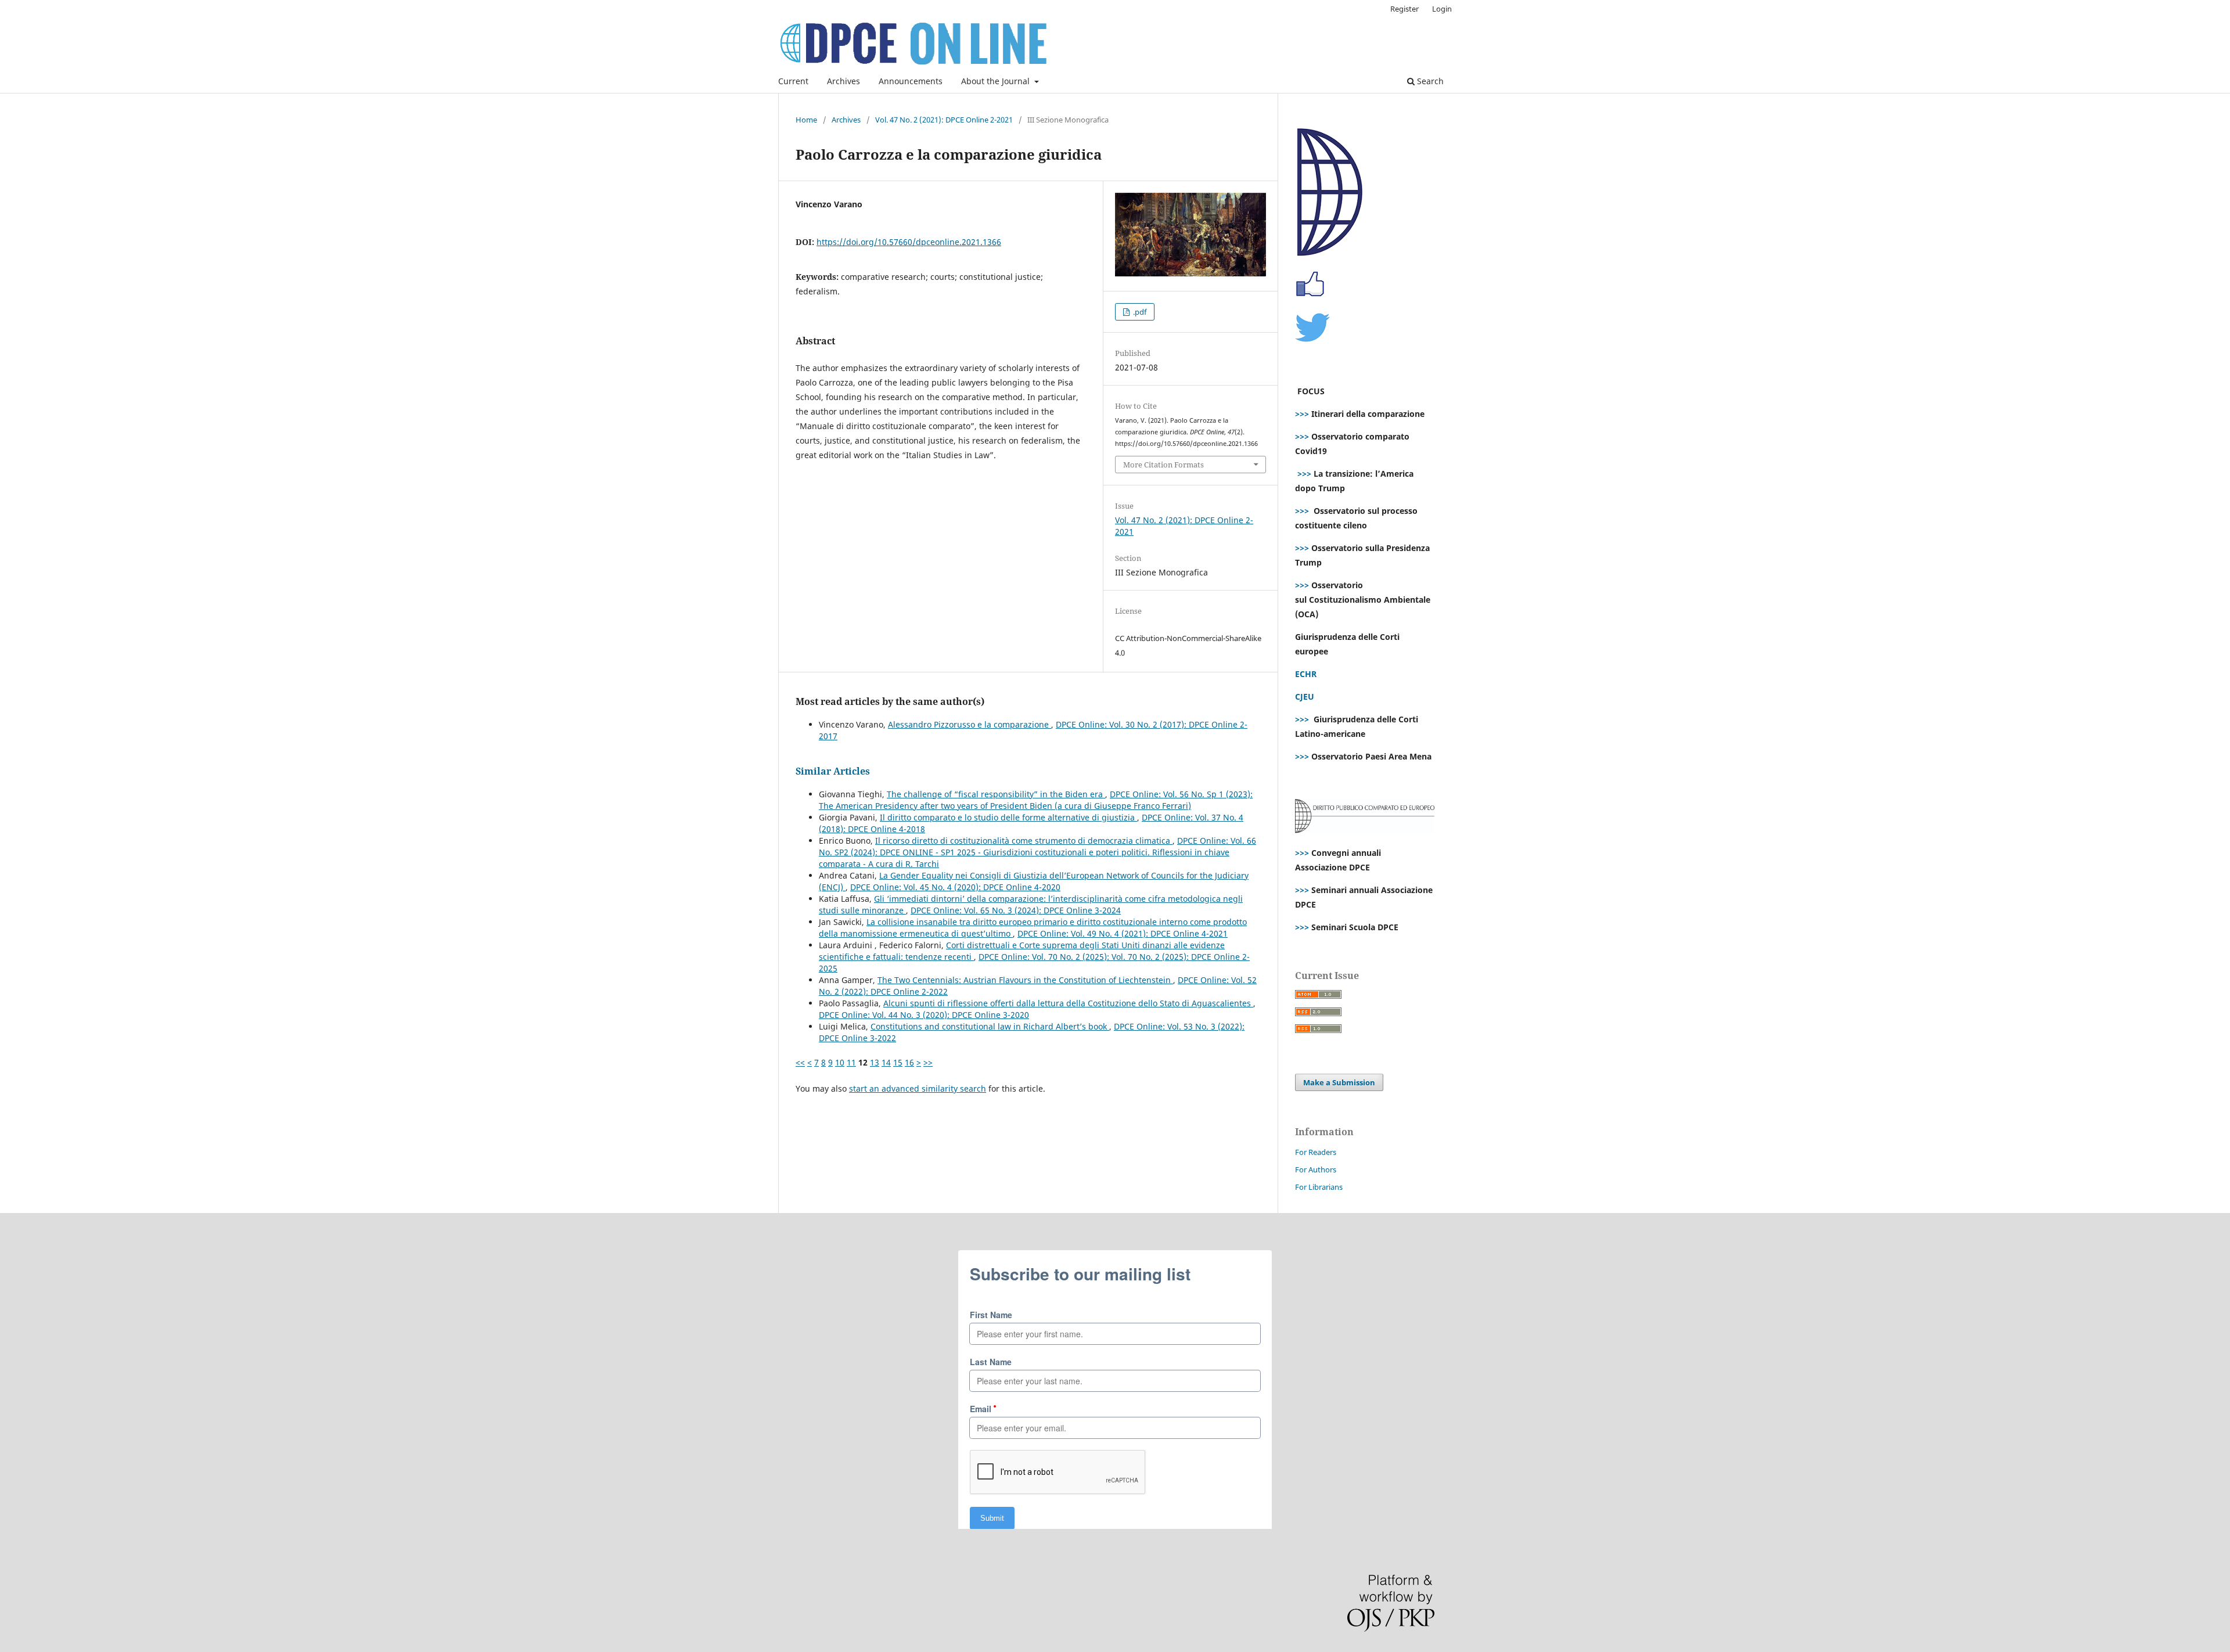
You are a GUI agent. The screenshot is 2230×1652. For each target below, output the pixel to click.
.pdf (1139, 312)
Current (793, 81)
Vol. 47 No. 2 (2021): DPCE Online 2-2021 (944, 120)
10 (840, 1062)
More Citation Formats (1163, 465)
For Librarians (1319, 1187)
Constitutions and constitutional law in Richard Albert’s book (990, 1026)
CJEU (1305, 697)
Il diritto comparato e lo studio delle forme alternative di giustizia (1008, 817)
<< (800, 1062)
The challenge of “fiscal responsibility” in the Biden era (996, 794)
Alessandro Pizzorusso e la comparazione (970, 724)
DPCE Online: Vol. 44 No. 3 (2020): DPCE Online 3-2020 (924, 1015)
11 (851, 1062)
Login (1442, 9)
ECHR (1306, 674)
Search (1429, 81)
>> (928, 1062)
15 (898, 1062)
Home (806, 120)
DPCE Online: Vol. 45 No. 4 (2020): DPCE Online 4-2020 (955, 887)
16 (909, 1062)
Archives (844, 81)
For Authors (1316, 1169)
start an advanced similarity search (918, 1088)
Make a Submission (1339, 1082)
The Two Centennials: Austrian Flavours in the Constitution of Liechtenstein (1025, 980)
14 (886, 1062)
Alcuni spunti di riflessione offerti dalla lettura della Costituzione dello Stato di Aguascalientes (1068, 1003)
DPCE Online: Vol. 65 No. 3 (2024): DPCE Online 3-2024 (1016, 910)
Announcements (911, 81)
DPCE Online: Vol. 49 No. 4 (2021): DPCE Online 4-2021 (1123, 933)
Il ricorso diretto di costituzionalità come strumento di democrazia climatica (1024, 841)
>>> (1302, 414)
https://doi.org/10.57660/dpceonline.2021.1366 (909, 242)
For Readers (1316, 1152)
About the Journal (997, 81)
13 (875, 1062)
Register (1404, 9)
